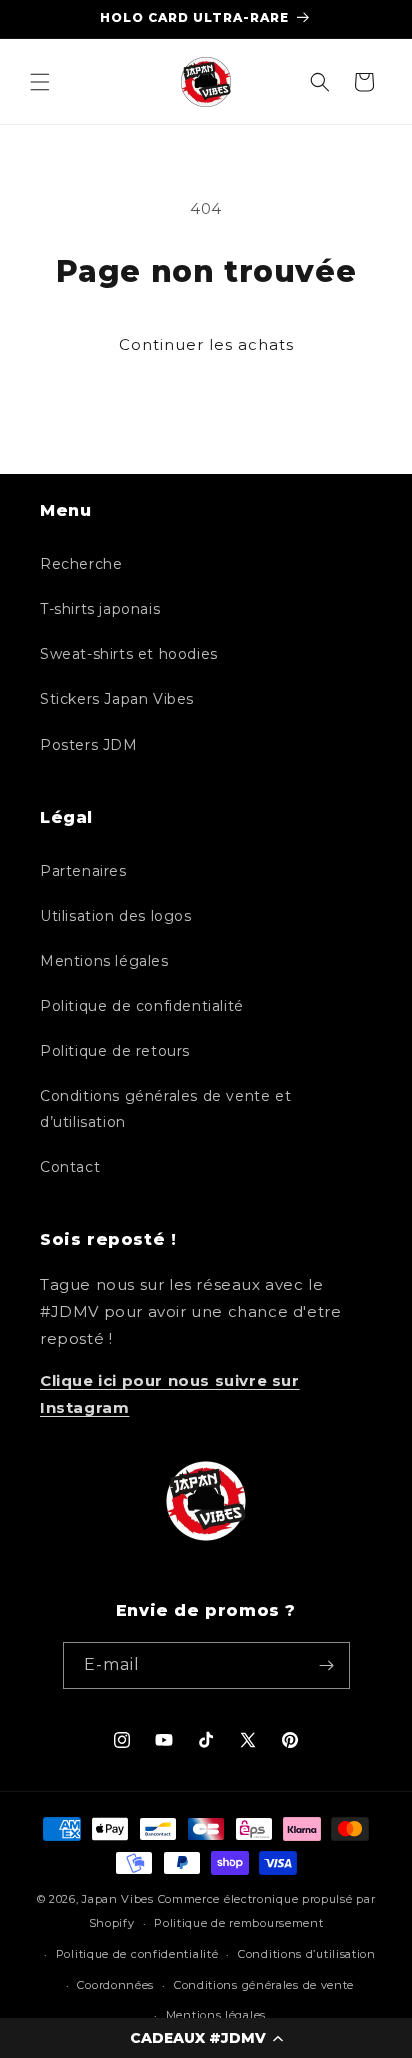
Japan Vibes (118, 1899)
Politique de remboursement (238, 1923)
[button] (206, 2038)
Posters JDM (89, 745)
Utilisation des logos (116, 916)
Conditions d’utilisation (307, 1954)
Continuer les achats (206, 344)
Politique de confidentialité (142, 1006)
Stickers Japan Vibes (117, 699)
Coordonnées (115, 1985)
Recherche (81, 564)
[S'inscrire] (327, 1665)
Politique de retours (115, 1051)
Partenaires (83, 871)
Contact (70, 1167)
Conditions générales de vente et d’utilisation (165, 1108)
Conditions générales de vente (264, 1985)
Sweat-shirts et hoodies (129, 654)
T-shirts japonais (100, 609)
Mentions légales (104, 961)
